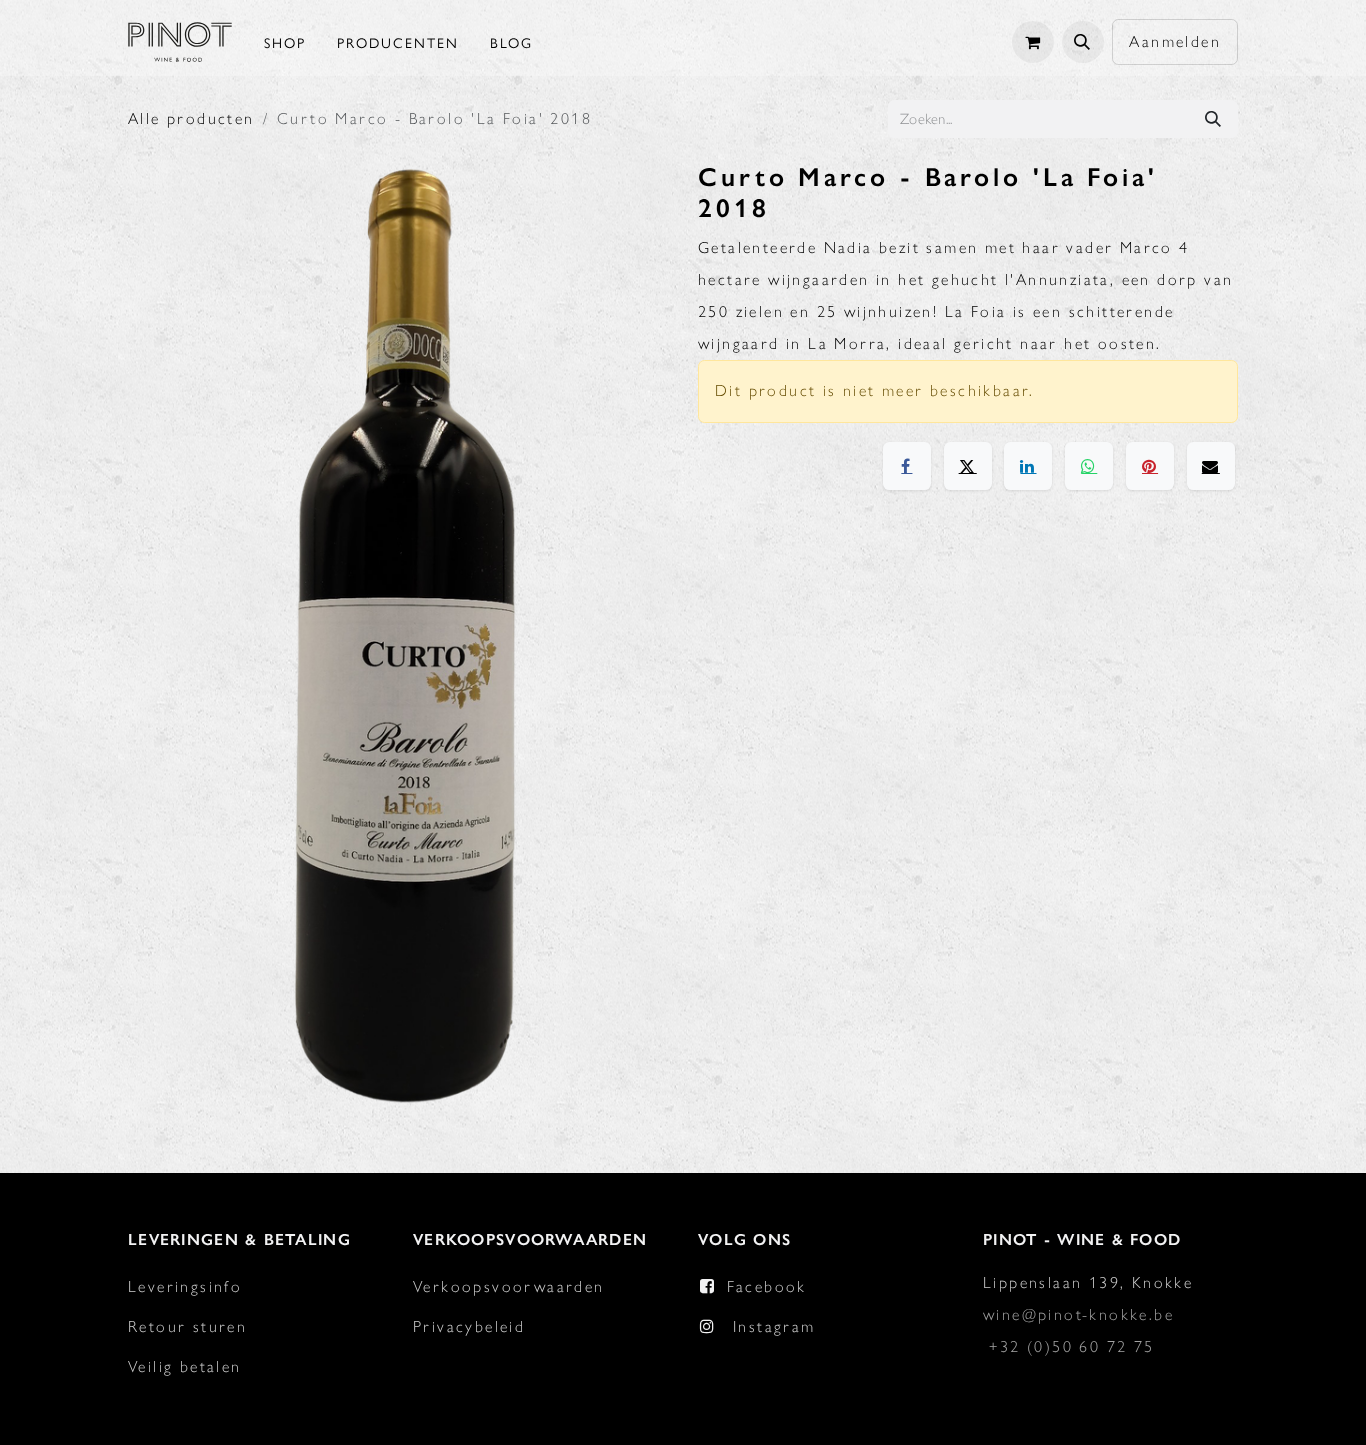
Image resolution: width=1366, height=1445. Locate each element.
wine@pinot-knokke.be (1078, 1314)
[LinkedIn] (1028, 466)
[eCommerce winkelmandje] (1033, 42)
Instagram (774, 1326)
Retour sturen (187, 1326)
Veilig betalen (185, 1366)
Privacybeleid (469, 1326)
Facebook (767, 1286)
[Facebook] (907, 466)
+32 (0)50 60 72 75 (1071, 1346)
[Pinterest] (1150, 466)
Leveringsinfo (185, 1286)
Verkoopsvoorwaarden (509, 1286)
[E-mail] (1211, 466)
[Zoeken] (1213, 119)
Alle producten (191, 118)
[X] (968, 466)
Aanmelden (1175, 41)
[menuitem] (285, 42)
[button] (1083, 42)
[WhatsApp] (1089, 466)
